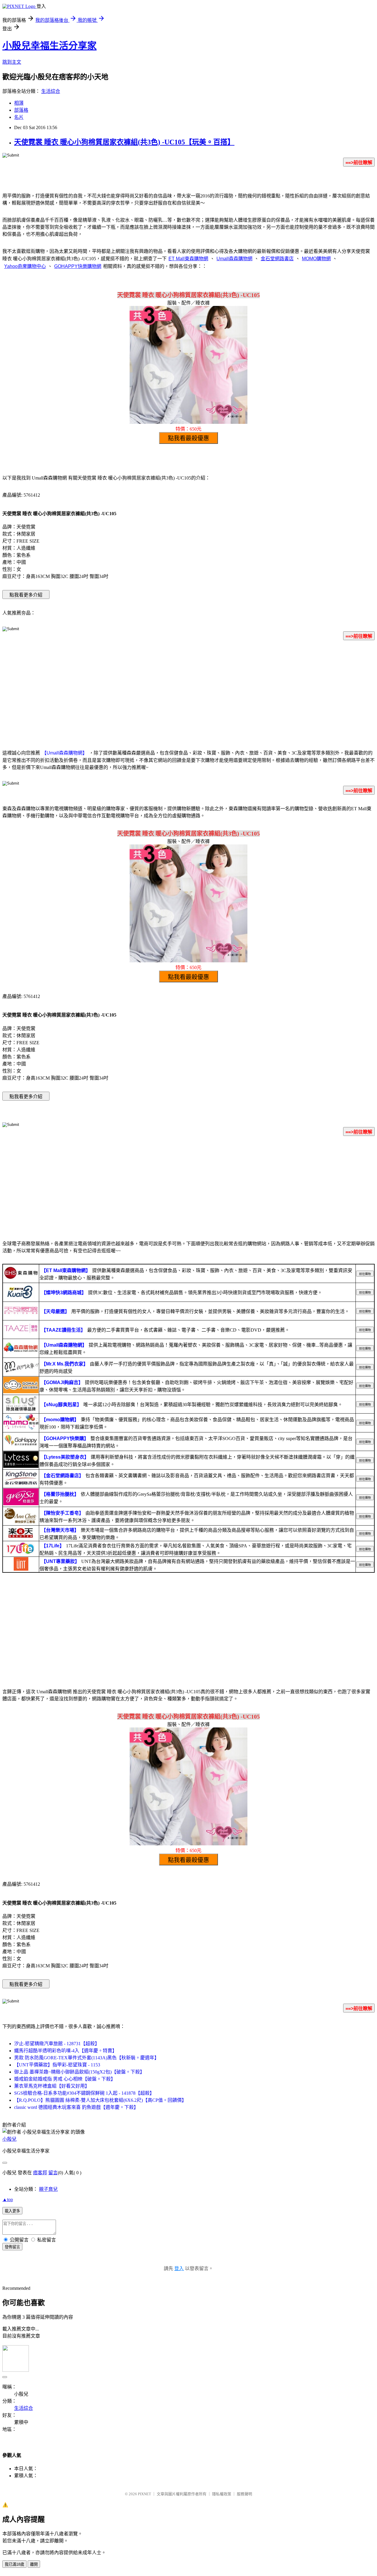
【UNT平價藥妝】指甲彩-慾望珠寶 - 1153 (57, 2065)
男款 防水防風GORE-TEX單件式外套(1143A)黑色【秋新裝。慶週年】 (87, 2058)
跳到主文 (12, 62)
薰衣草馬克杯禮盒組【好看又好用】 (52, 2086)
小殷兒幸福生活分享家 (49, 46)
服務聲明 (244, 2494)
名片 (19, 117)
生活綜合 (51, 91)
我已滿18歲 (14, 2564)
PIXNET (144, 2494)
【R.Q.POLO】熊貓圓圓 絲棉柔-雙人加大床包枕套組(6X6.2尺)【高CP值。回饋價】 (100, 2100)
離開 (34, 2564)
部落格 (21, 110)
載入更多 (12, 2211)
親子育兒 (48, 2189)
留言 (53, 2173)
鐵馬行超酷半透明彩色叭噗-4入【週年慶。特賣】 (66, 2051)
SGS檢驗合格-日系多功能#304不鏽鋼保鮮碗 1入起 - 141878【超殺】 (84, 2093)
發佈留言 (12, 2247)
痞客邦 (40, 2173)
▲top (8, 2199)
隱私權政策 (222, 2494)
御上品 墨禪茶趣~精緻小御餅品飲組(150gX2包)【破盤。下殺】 (79, 2072)
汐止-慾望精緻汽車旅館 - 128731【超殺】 (57, 2044)
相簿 (19, 103)
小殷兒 (9, 2139)
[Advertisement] (188, 691)
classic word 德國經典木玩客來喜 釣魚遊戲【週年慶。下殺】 (76, 2107)
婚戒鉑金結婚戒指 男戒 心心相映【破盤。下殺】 (65, 2079)
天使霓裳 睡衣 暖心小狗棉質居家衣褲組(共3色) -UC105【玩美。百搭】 (124, 142)
